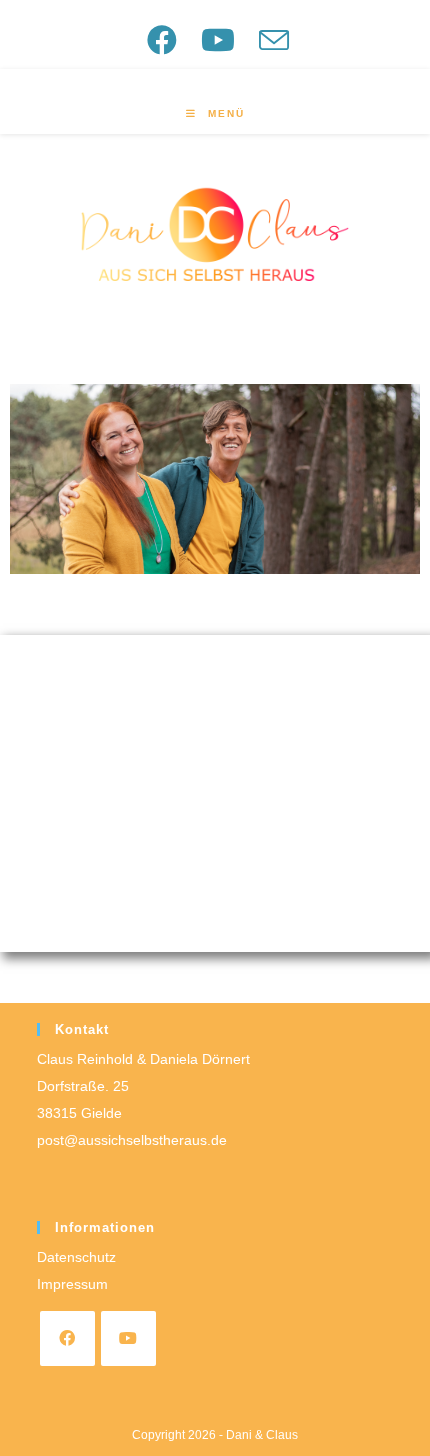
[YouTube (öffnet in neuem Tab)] (225, 40)
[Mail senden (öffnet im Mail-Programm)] (271, 40)
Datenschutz (76, 1257)
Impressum (72, 1284)
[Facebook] (67, 1338)
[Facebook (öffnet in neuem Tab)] (169, 40)
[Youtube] (128, 1338)
